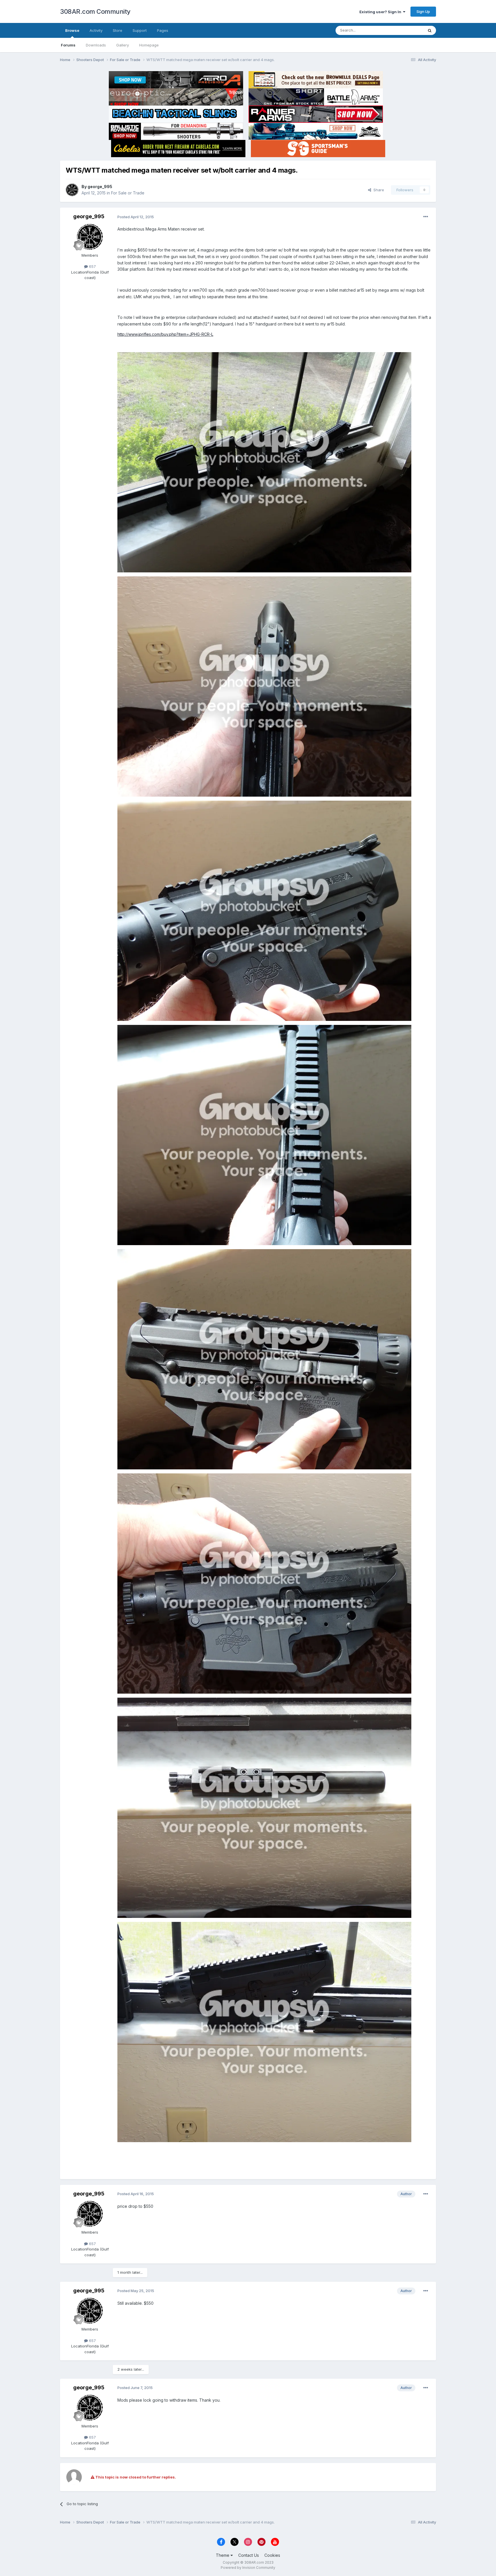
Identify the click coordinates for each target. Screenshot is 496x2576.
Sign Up (423, 11)
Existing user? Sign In (381, 12)
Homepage (149, 45)
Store (118, 30)
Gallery (123, 45)
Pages (163, 30)
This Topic (407, 30)
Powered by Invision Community (248, 2568)
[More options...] (426, 217)
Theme (223, 2555)
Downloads (96, 45)
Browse (72, 30)
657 (92, 266)
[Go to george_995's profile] (72, 190)
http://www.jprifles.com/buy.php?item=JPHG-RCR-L (165, 334)
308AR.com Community (95, 11)
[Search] (430, 30)
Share (378, 190)
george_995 (100, 187)
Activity (96, 30)
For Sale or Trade (128, 193)
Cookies (272, 2555)
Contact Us (249, 2555)
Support (140, 30)
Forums (68, 45)
